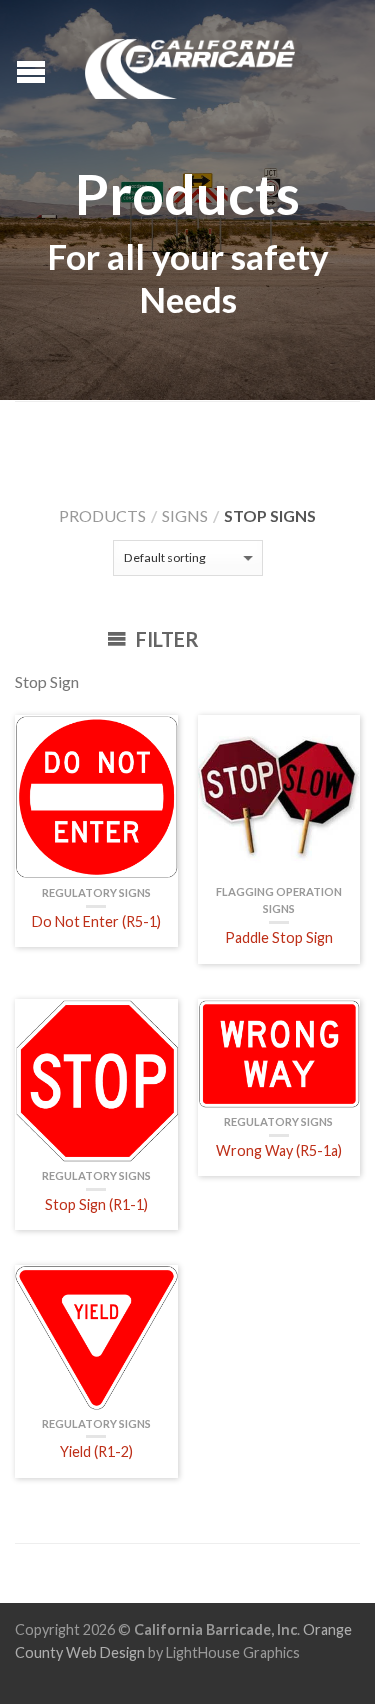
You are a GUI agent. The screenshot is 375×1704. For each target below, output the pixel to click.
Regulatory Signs (96, 892)
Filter (165, 639)
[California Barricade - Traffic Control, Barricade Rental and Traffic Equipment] (190, 64)
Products (102, 515)
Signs (185, 515)
